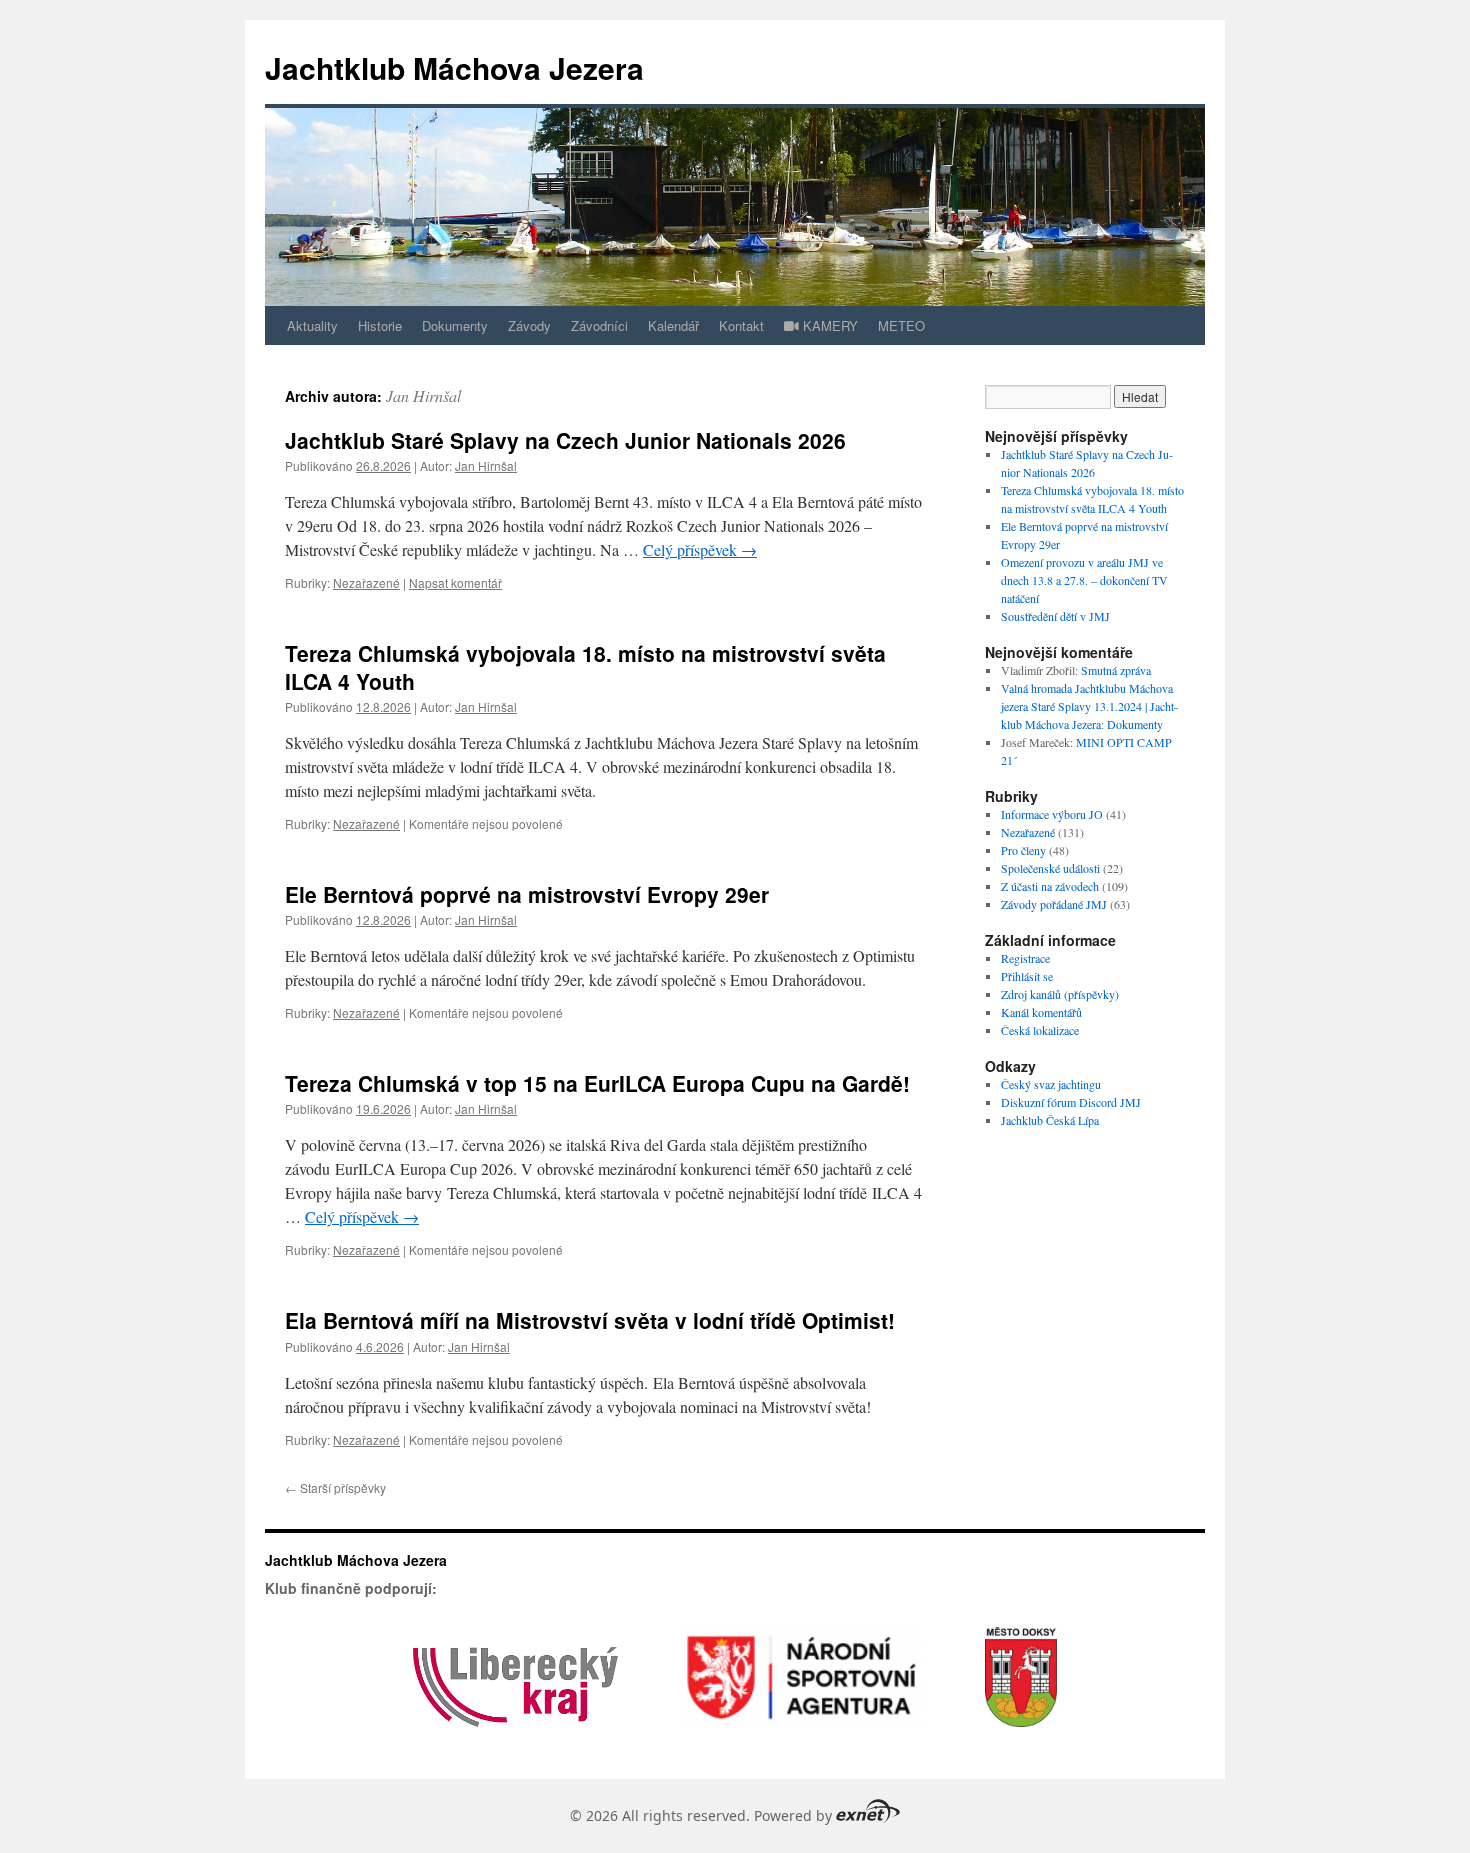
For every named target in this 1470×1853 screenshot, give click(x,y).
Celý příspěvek (700, 549)
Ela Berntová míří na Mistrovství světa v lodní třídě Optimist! (590, 1320)
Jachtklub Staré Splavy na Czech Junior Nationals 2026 (565, 440)
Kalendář (673, 325)
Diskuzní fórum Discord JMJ (1071, 1102)
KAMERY (828, 325)
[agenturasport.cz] (801, 1752)
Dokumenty (455, 325)
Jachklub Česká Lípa (1050, 1120)
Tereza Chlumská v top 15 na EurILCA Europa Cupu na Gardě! (597, 1083)
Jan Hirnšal (423, 395)
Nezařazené (366, 582)
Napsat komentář (455, 582)
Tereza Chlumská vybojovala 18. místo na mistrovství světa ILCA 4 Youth (585, 666)
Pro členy (1023, 850)
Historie (380, 325)
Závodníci (599, 325)
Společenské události (1050, 868)
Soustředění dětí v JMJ (1055, 616)
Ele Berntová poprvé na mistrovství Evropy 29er (527, 894)
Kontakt (741, 325)
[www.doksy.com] (1021, 1752)
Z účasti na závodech (1050, 886)
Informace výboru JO (1052, 814)
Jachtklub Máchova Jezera (454, 67)
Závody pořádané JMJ (1054, 904)
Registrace (1025, 958)
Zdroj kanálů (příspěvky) (1060, 994)
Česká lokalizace (1040, 1030)
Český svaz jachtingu (1051, 1084)
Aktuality (312, 325)
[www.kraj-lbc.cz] (515, 1752)
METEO (901, 325)
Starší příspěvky (335, 1487)
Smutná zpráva (1116, 670)
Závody (529, 325)
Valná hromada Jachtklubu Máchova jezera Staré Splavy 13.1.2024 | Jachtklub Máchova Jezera (1089, 706)
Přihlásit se (1027, 976)
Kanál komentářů (1041, 1012)
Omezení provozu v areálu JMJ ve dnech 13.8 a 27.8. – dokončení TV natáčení (1084, 580)
